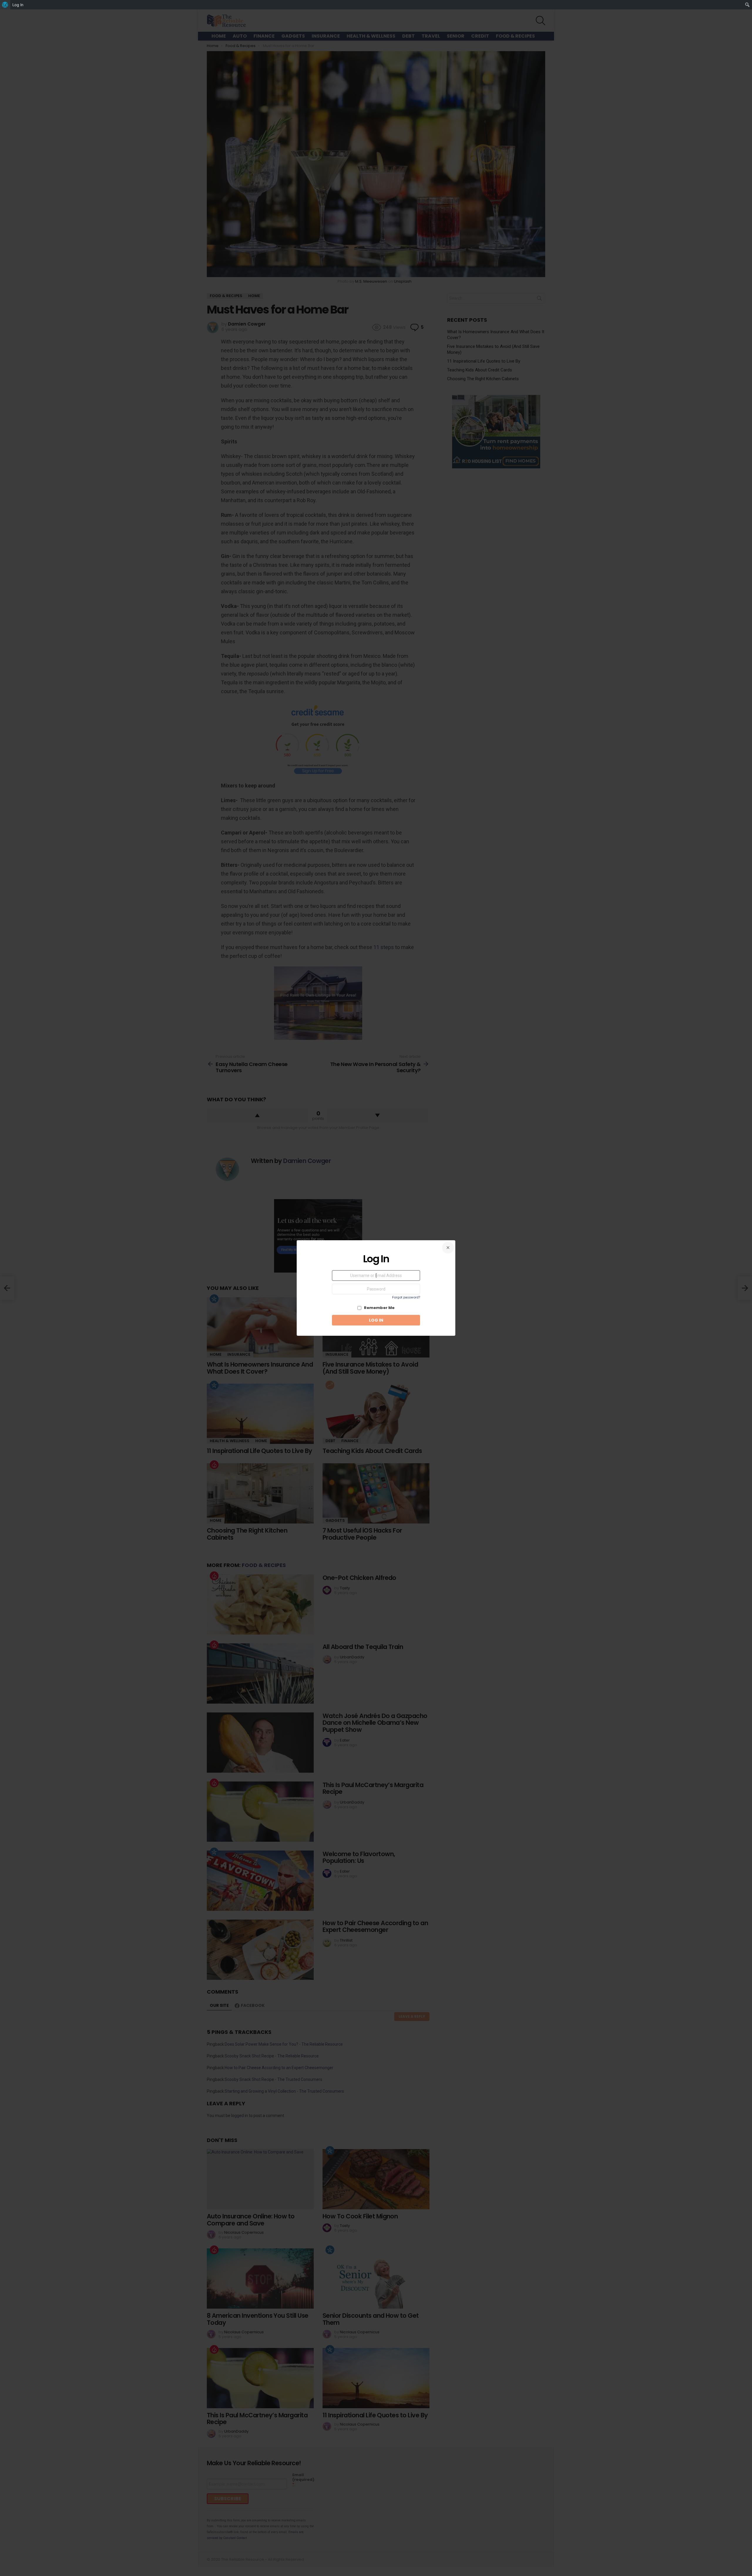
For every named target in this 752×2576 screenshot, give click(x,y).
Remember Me (379, 1308)
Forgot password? (406, 1297)
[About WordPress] (5, 5)
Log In (18, 5)
